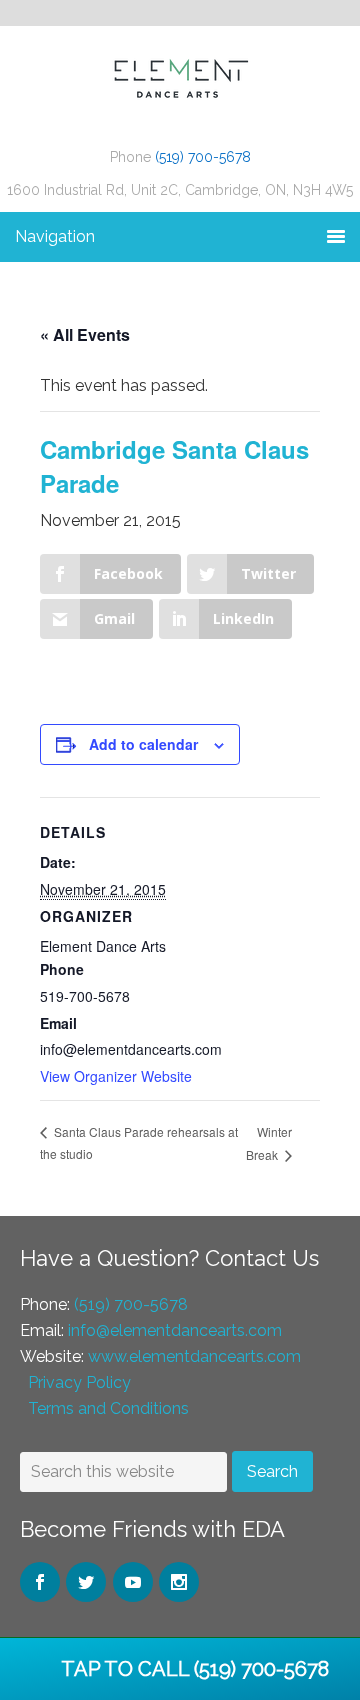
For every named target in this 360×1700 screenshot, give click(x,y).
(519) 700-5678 (203, 157)
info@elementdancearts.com (175, 1330)
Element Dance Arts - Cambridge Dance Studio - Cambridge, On (180, 96)
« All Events (85, 334)
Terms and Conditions (108, 1408)
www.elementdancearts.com (194, 1356)
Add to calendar (143, 744)
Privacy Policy (79, 1382)
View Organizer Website (116, 1076)
